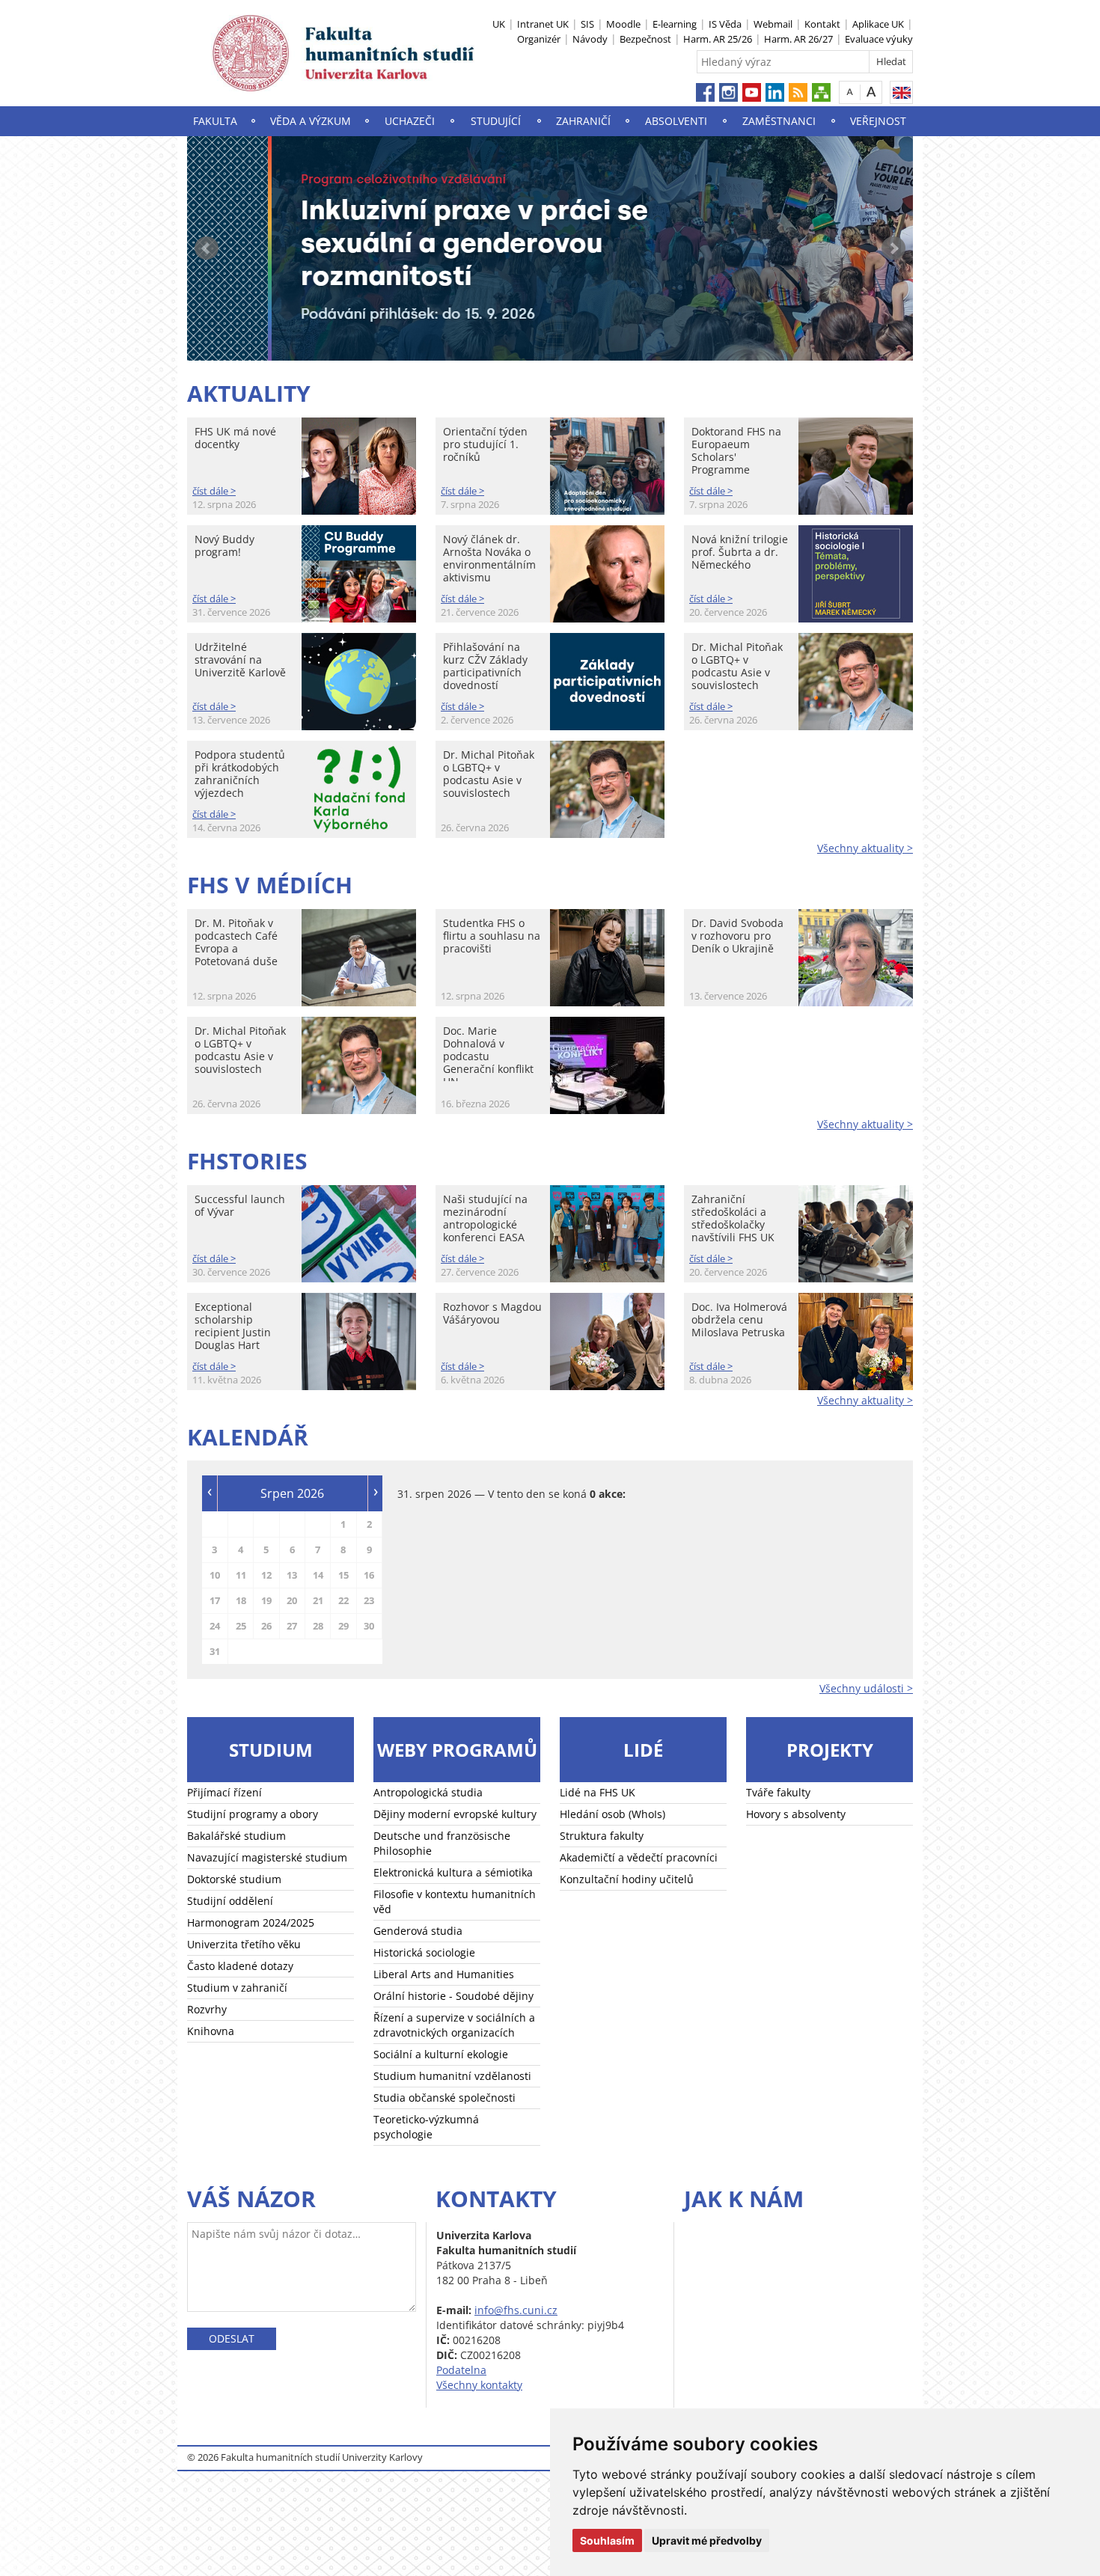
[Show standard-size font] (850, 92)
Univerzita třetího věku (244, 1944)
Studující (496, 121)
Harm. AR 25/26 (718, 39)
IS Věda (725, 24)
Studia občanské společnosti (444, 2098)
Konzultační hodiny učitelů (627, 1879)
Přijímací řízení (224, 1792)
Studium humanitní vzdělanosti (452, 2076)
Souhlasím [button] (607, 2540)
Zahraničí (583, 121)
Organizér (539, 39)
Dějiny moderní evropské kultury (455, 1814)
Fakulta (215, 121)
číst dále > (214, 491)
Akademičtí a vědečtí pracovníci (639, 1857)
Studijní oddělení (230, 1901)
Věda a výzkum (311, 121)
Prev (207, 248)
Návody (590, 39)
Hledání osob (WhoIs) (612, 1814)
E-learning (675, 24)
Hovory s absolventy (796, 1814)
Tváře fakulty (778, 1792)
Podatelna (461, 2370)
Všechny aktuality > (865, 848)
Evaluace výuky (879, 39)
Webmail (773, 24)
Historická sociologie (424, 1952)
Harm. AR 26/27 (798, 39)
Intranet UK (543, 24)
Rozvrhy (207, 2009)
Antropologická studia (428, 1792)
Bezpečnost (645, 39)
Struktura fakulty (602, 1836)
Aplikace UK (878, 24)
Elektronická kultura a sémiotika (453, 1872)
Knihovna (211, 2031)
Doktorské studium (234, 1879)
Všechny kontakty (479, 2385)
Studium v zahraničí (237, 1988)
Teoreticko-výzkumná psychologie (426, 2127)
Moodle (623, 24)
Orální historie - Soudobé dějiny (453, 1996)
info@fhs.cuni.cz (516, 2310)
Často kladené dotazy (240, 1966)
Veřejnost (878, 121)
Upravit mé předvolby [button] (707, 2540)
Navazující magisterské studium (267, 1857)
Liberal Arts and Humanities (444, 1974)
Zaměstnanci (779, 121)
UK (499, 24)
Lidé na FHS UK (598, 1792)
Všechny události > (866, 1688)
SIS (587, 24)
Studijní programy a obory (253, 1814)
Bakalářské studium (236, 1836)
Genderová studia (418, 1931)
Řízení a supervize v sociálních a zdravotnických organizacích (454, 2025)
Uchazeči (410, 121)
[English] (901, 92)
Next (893, 248)
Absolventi (676, 121)
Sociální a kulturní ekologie (441, 2054)
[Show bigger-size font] (871, 92)
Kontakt (822, 24)
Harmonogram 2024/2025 (251, 1922)
